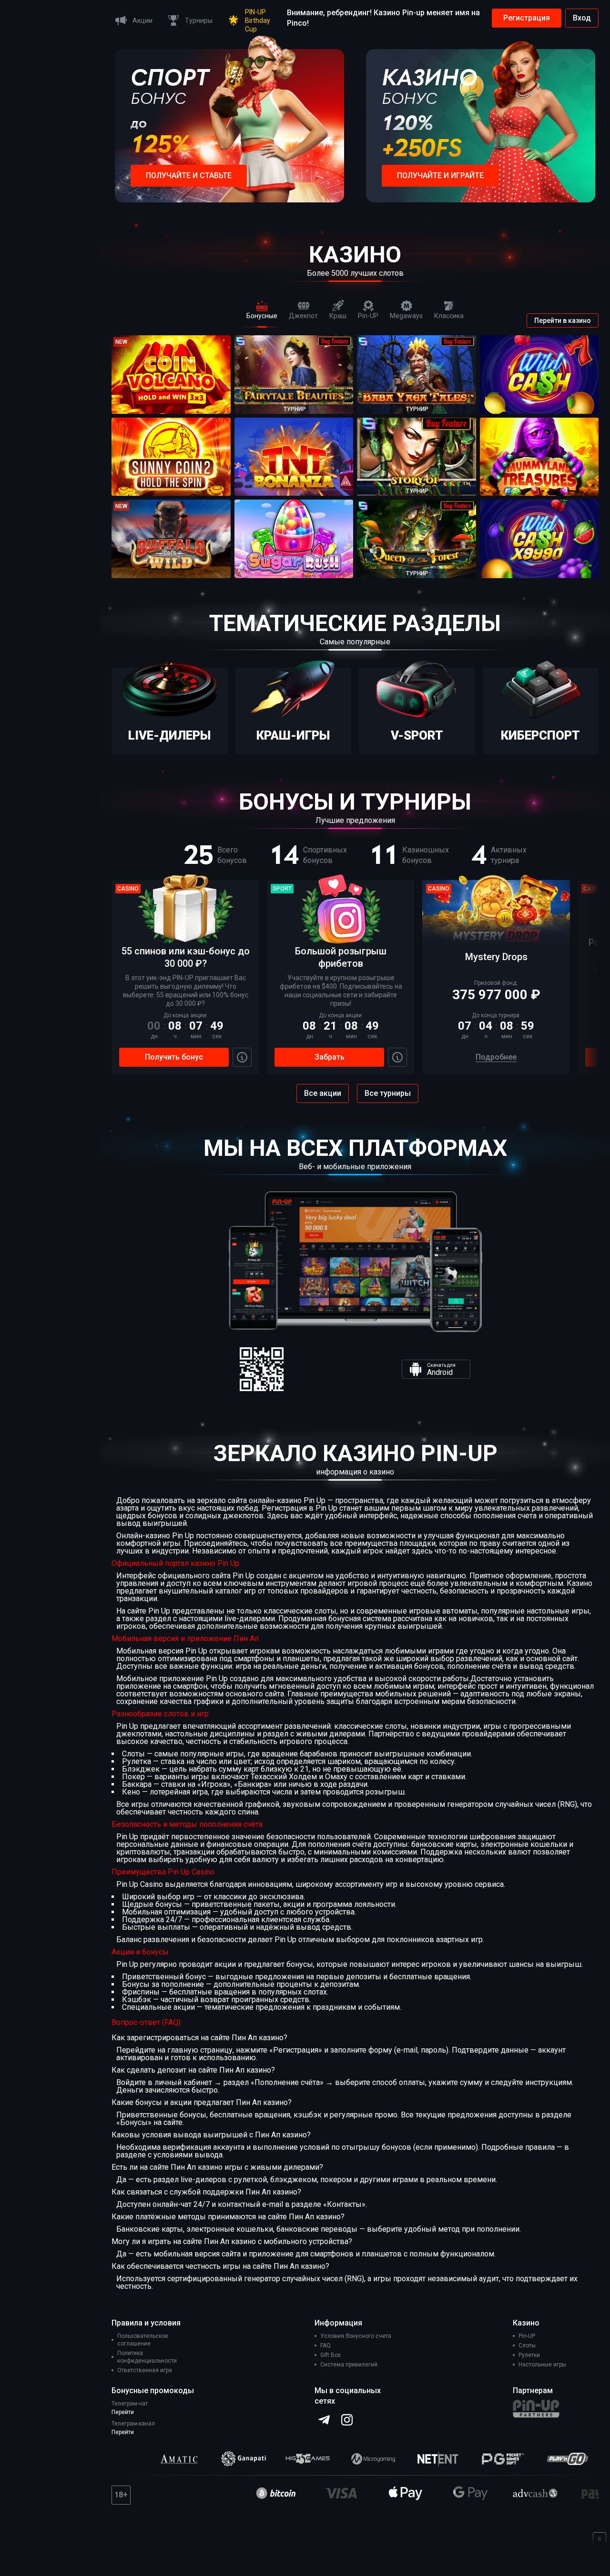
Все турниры (388, 1093)
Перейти (123, 2412)
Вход (582, 18)
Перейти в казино (563, 321)
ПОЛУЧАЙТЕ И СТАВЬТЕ (189, 175)
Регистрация (527, 18)
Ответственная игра (145, 2370)
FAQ (325, 2345)
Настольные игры (542, 2365)
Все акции (323, 1093)
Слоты (527, 2345)
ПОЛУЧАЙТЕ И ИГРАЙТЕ (440, 175)
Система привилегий (349, 2365)
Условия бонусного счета (356, 2336)
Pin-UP (527, 2336)
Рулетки (529, 2355)
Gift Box (330, 2355)
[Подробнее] (242, 1057)
